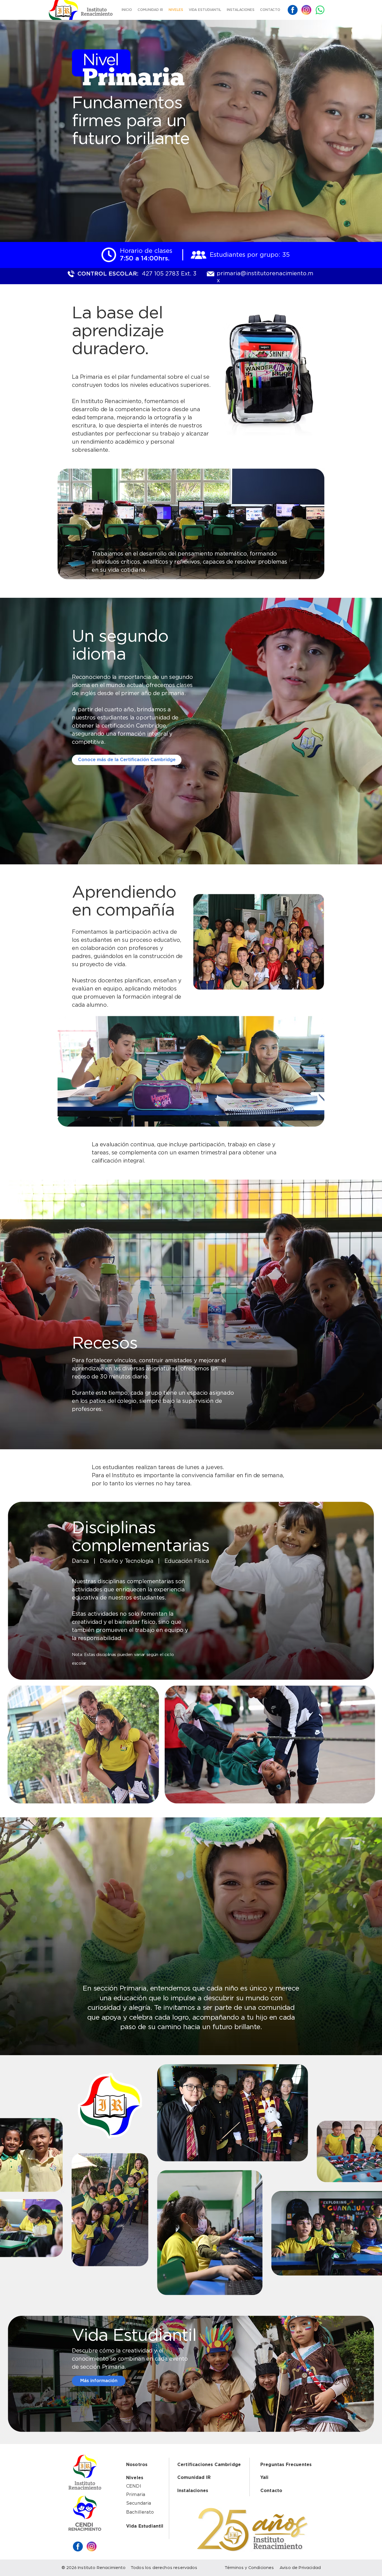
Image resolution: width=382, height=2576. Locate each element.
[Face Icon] (293, 10)
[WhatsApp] (320, 10)
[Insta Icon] (306, 10)
